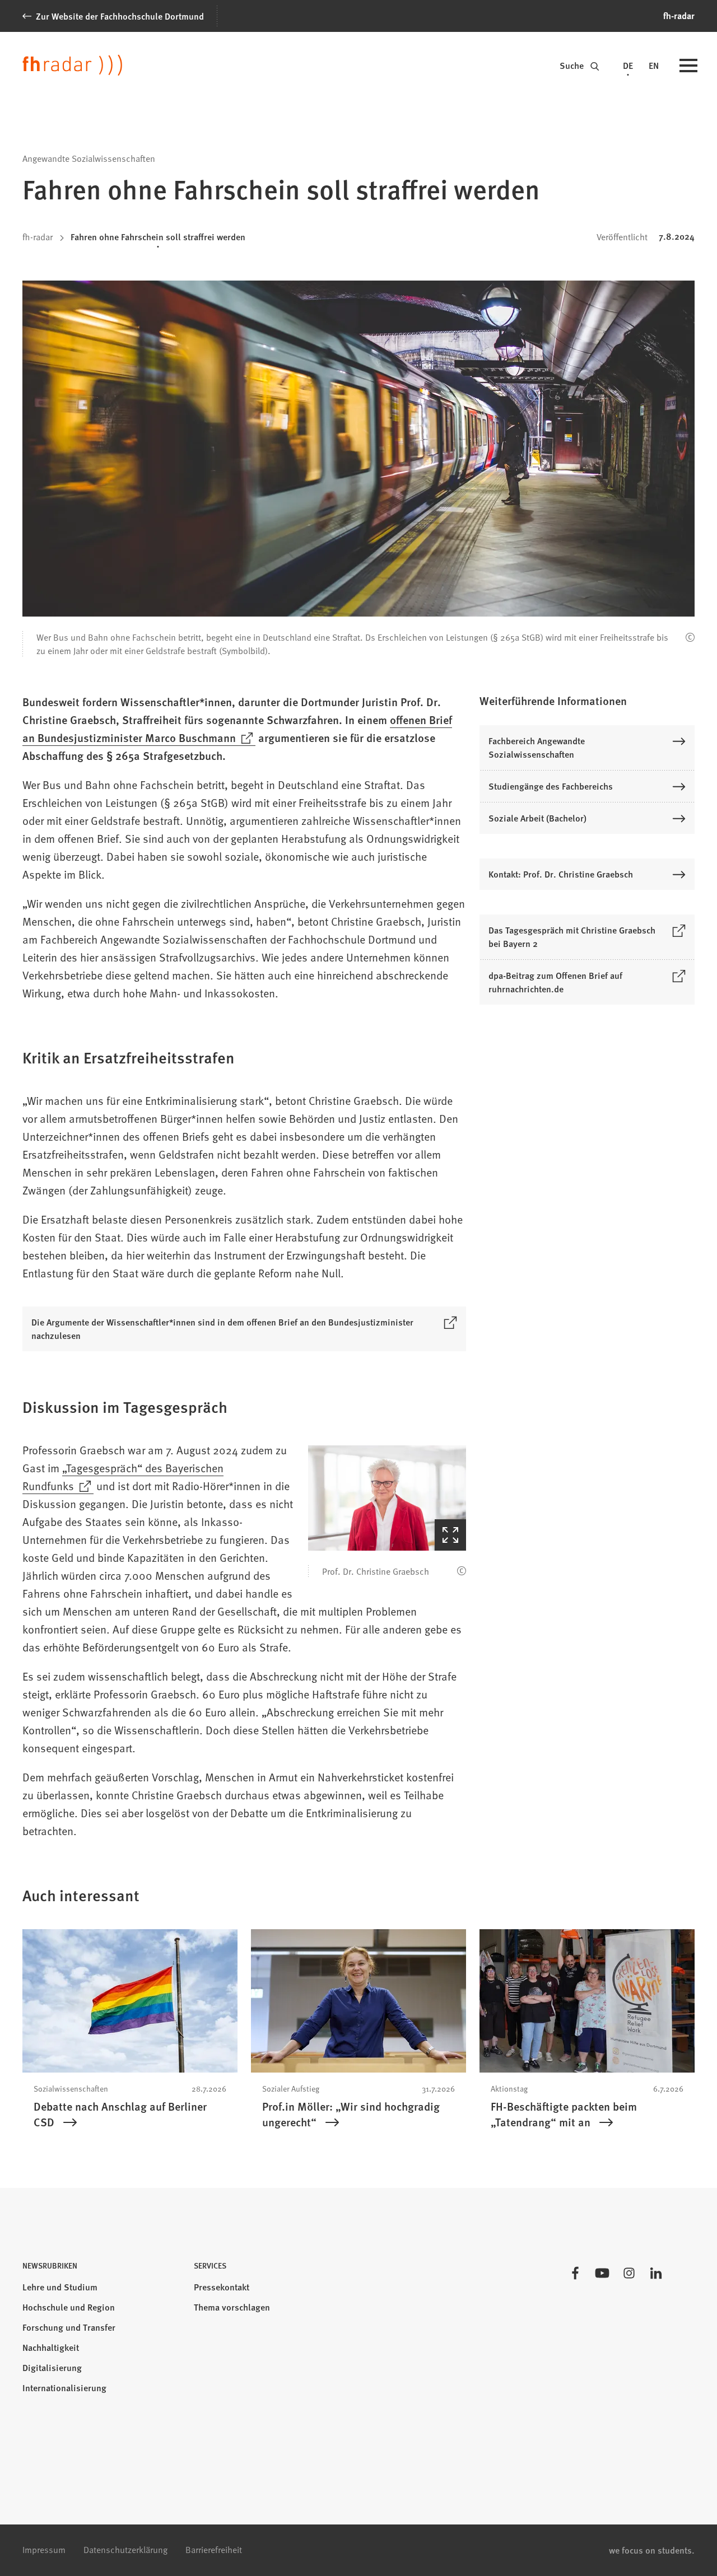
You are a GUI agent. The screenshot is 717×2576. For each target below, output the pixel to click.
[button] (387, 1498)
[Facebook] (575, 2273)
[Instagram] (629, 2273)
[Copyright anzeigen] (690, 637)
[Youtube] (602, 2273)
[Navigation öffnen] (688, 67)
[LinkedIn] (656, 2273)
